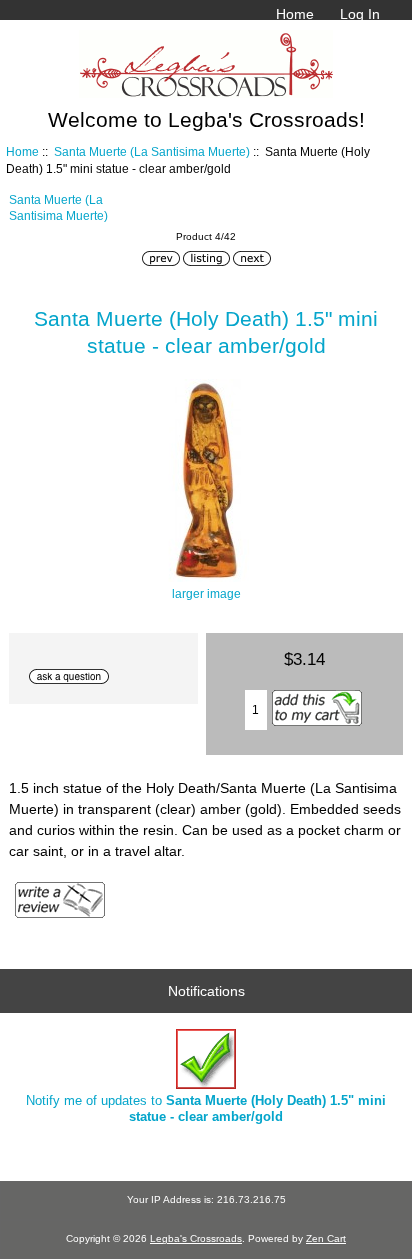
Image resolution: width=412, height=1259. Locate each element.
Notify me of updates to (206, 1108)
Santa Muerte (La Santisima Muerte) (152, 151)
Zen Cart (326, 1238)
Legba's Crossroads (196, 1238)
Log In (360, 14)
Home (295, 14)
